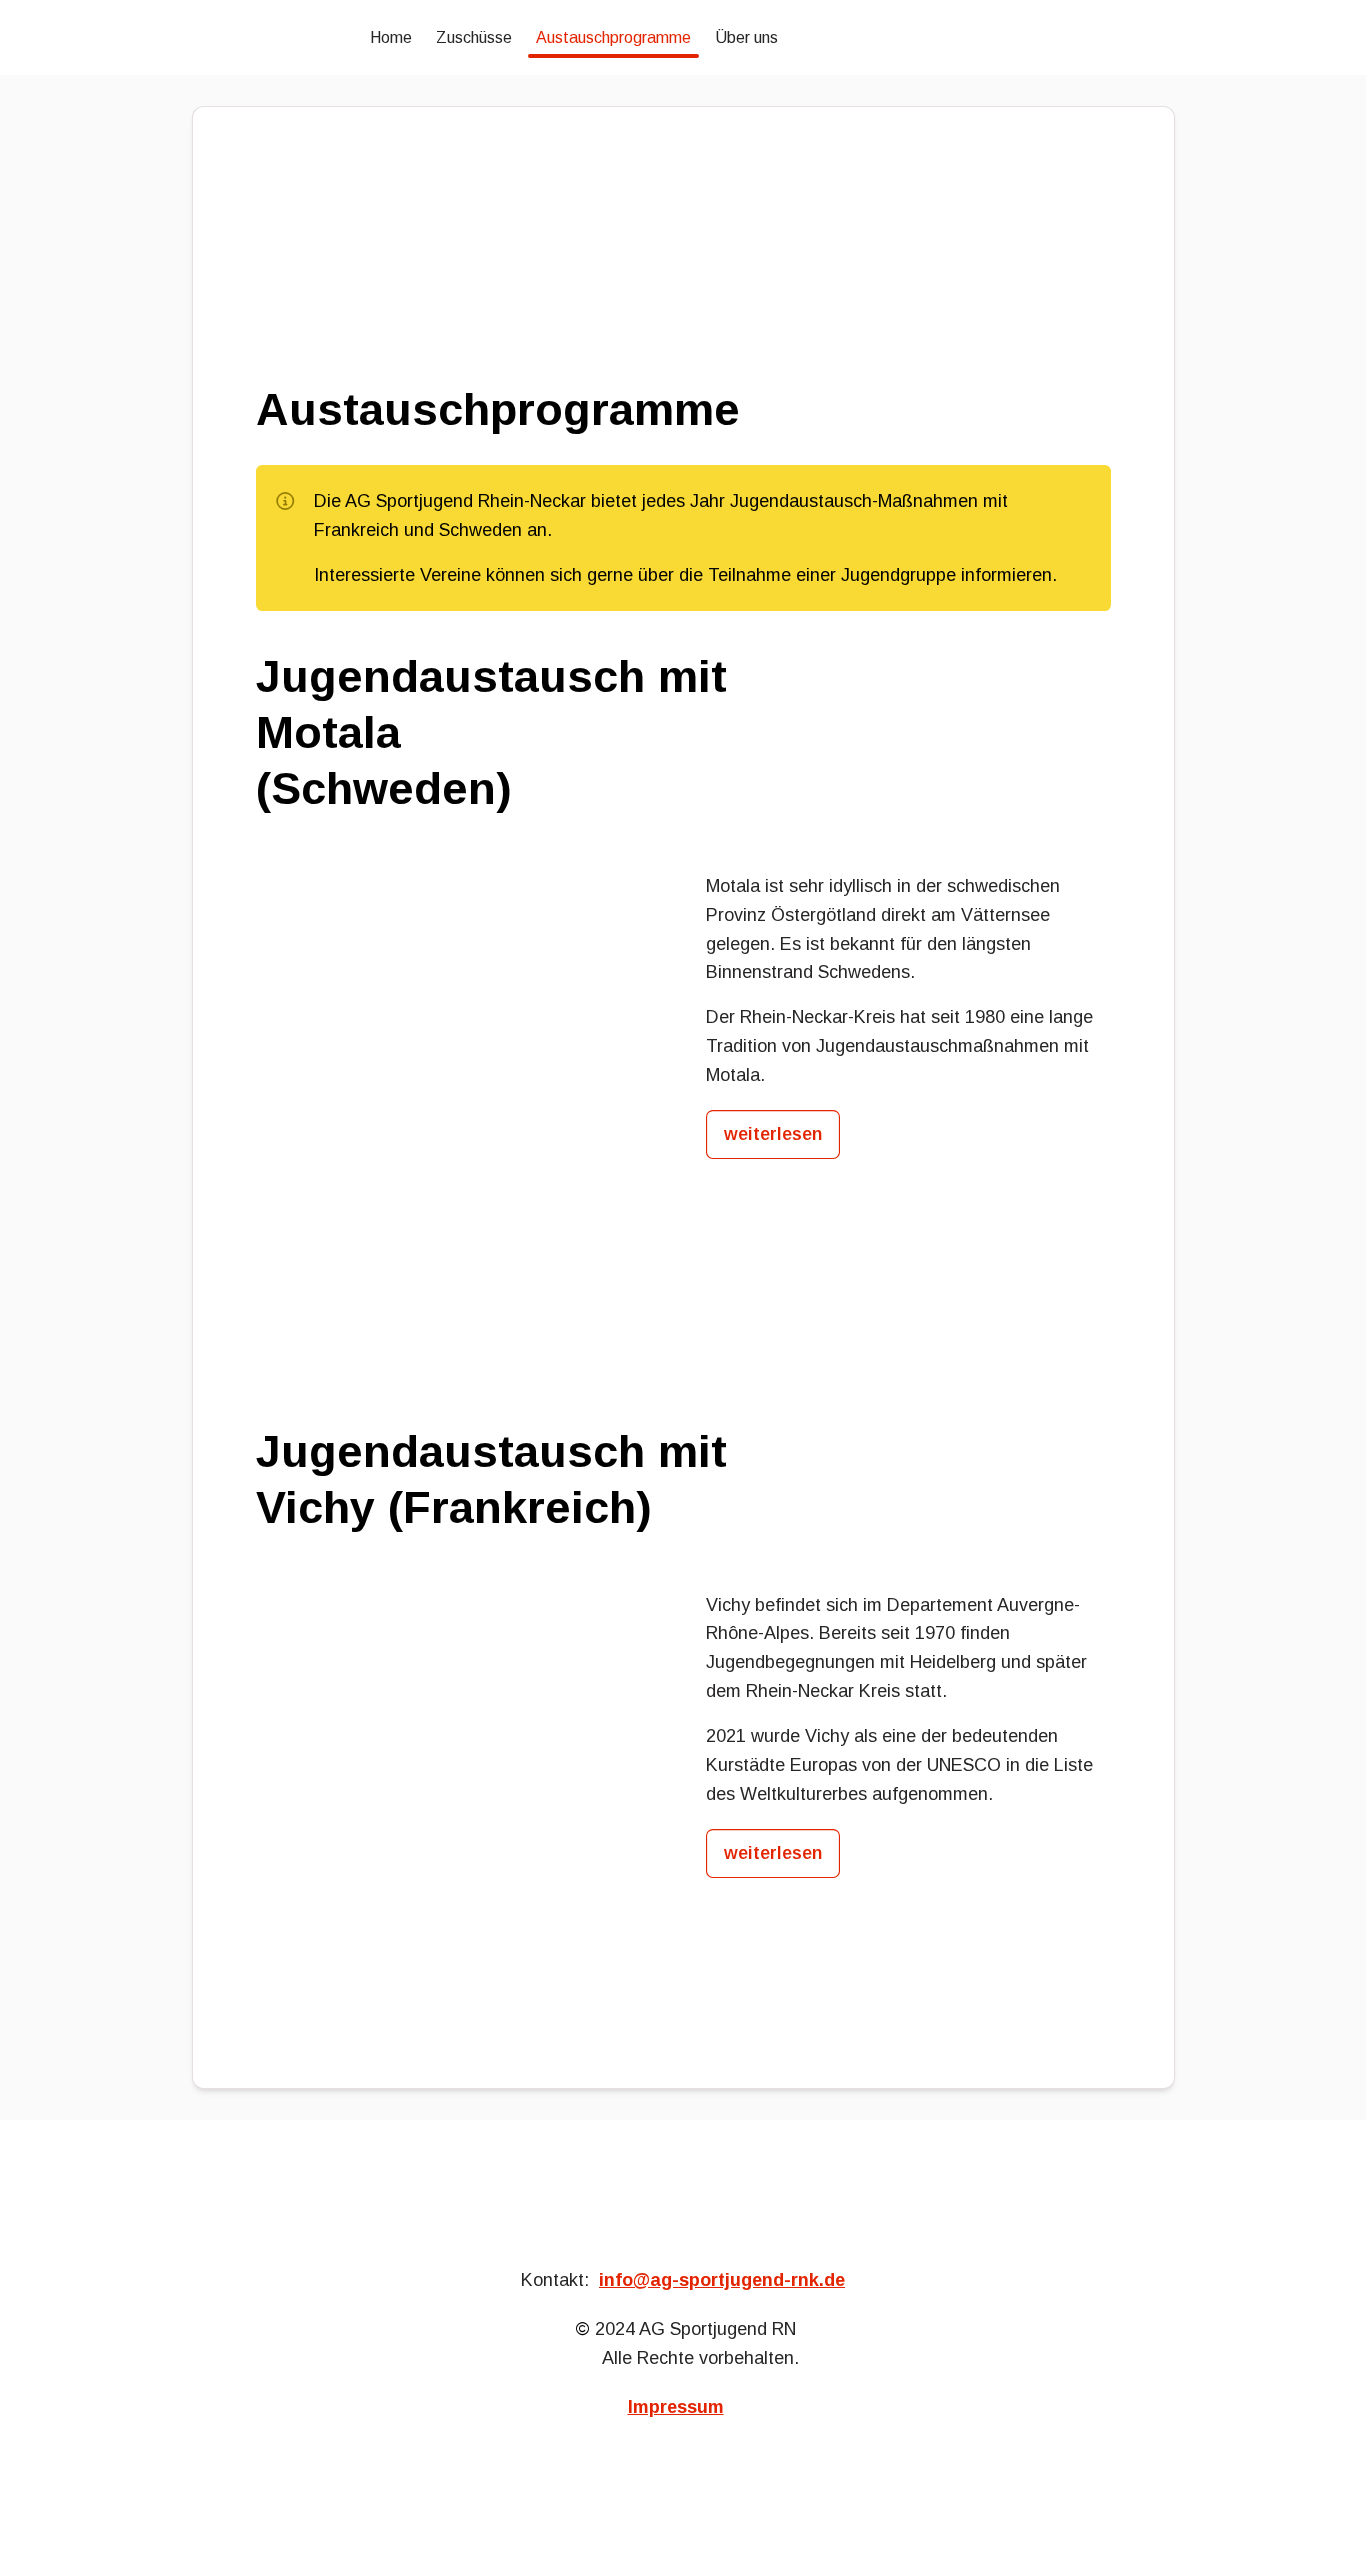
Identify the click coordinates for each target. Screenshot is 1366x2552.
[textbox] (683, 37)
